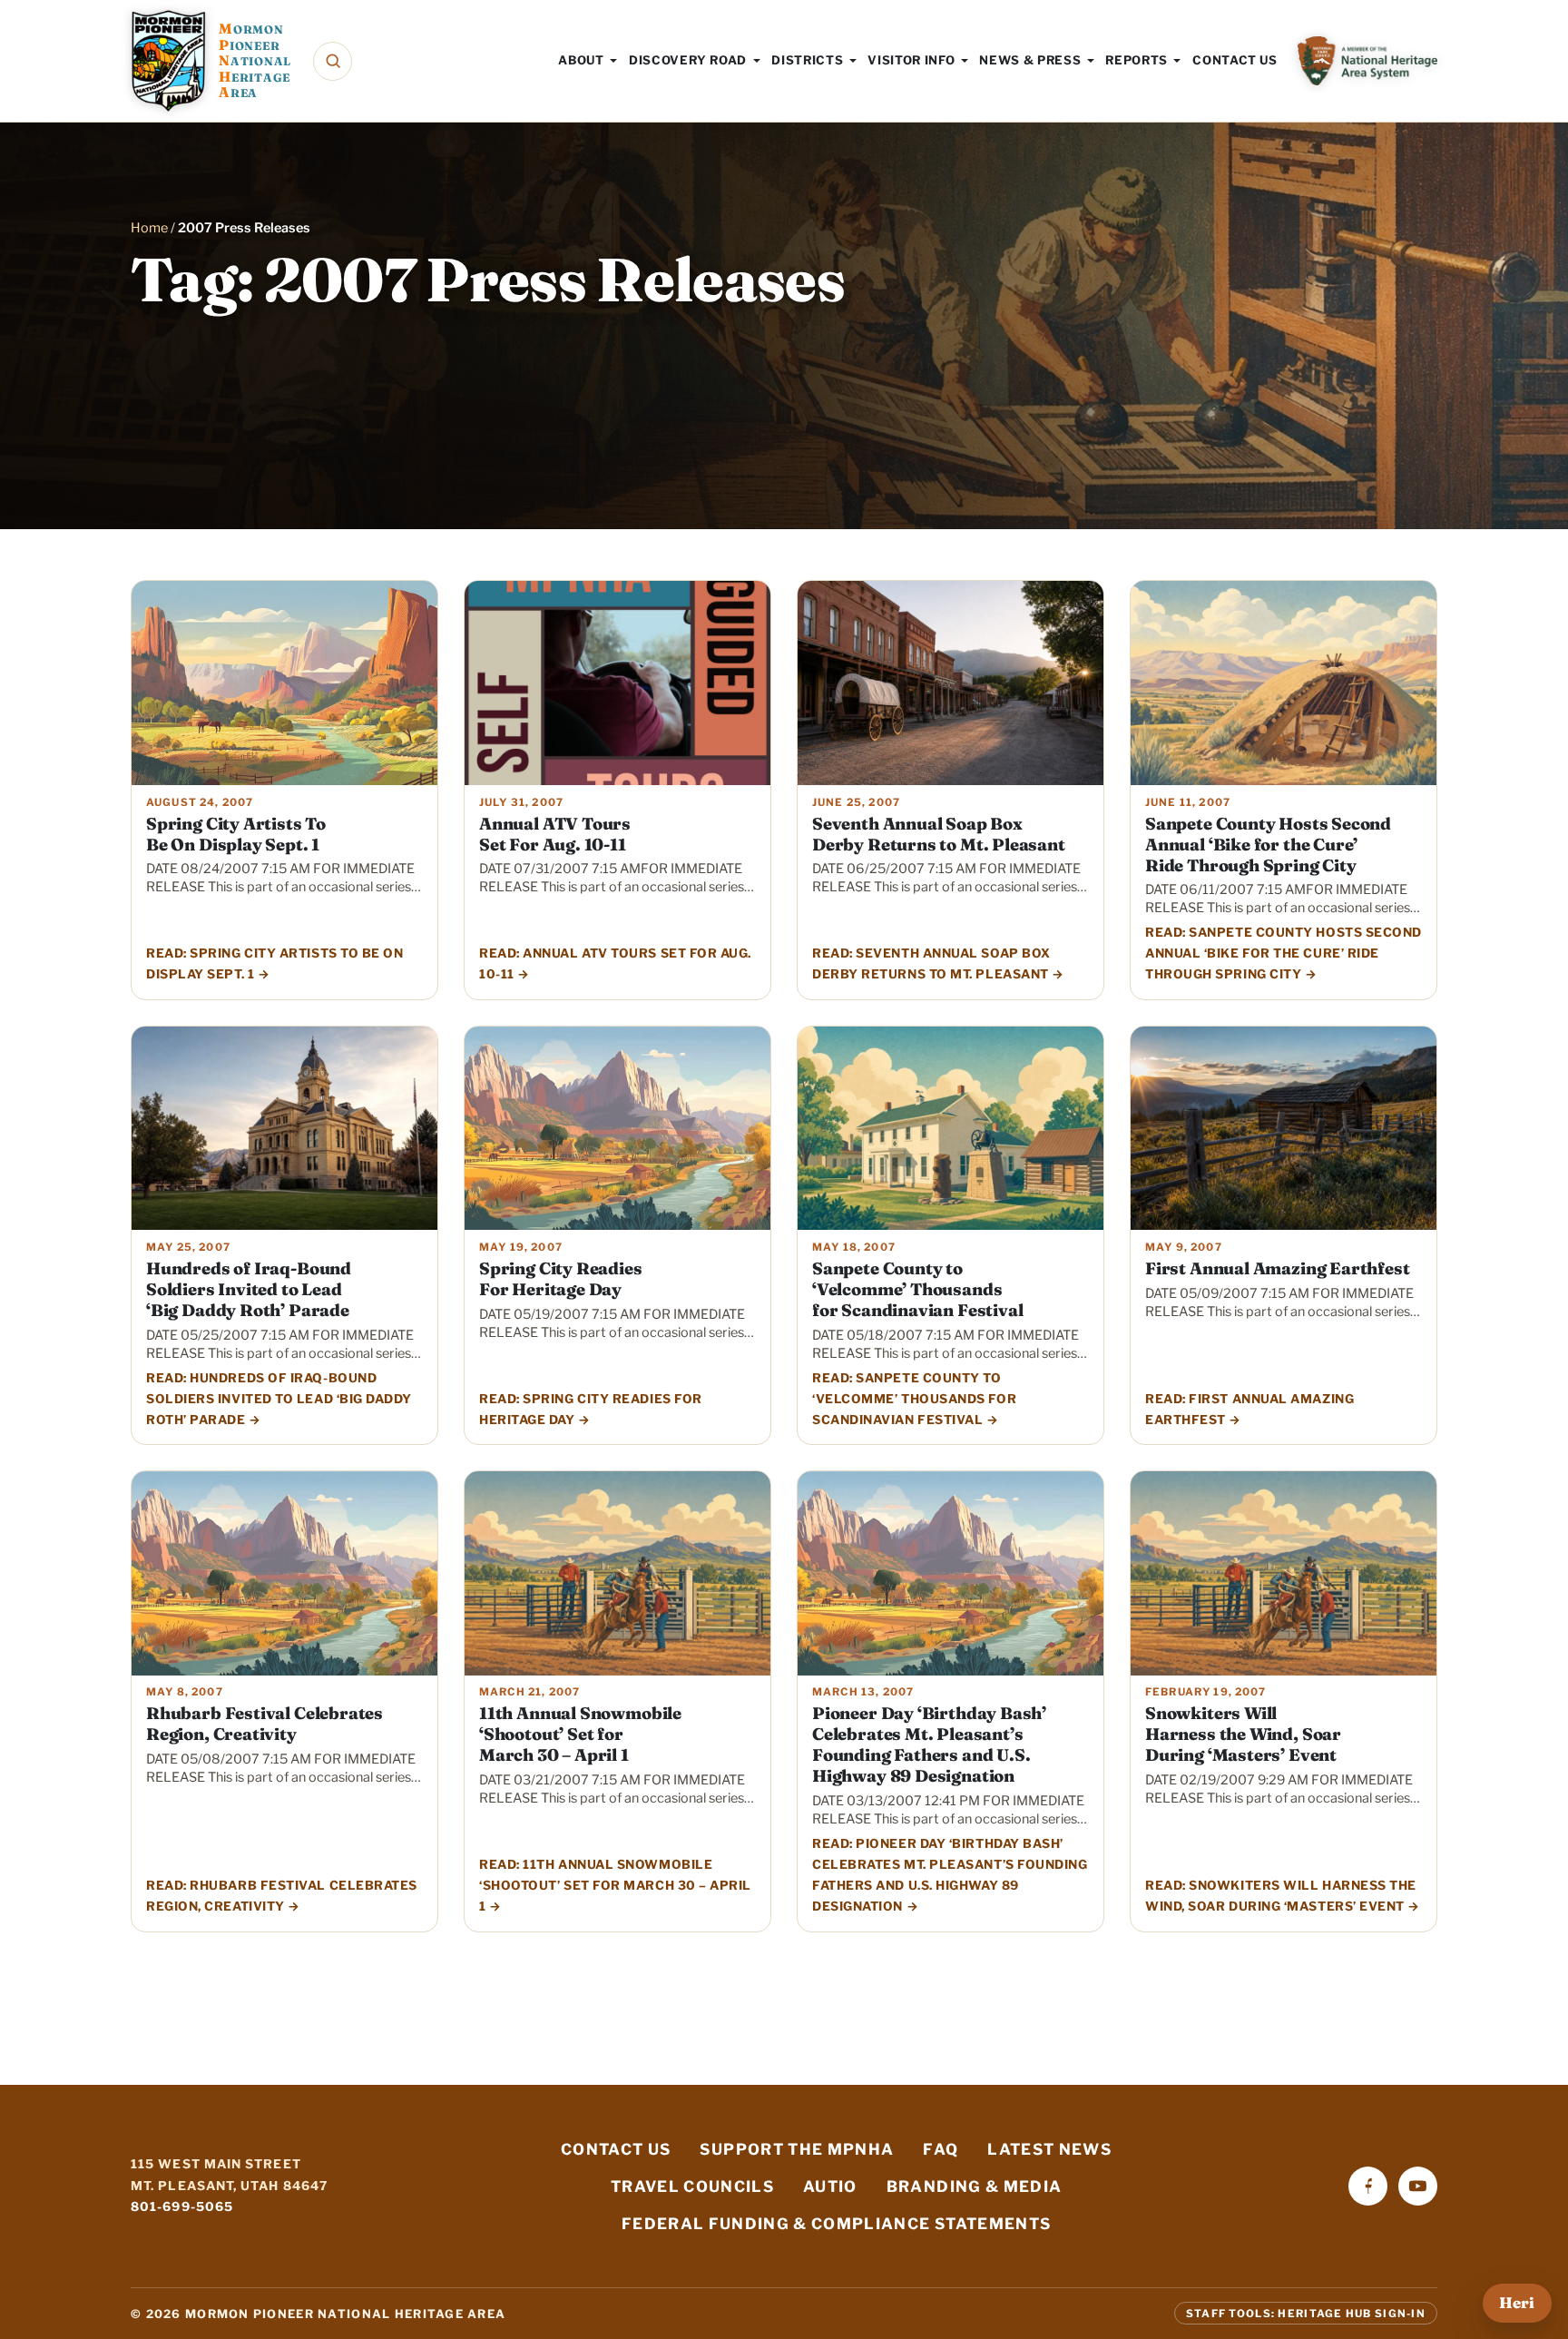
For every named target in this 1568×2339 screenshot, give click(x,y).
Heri (1517, 2303)
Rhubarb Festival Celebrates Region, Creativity (265, 1724)
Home (149, 228)
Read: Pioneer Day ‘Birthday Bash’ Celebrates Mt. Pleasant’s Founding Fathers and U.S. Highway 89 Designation (950, 1875)
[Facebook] (1368, 2186)
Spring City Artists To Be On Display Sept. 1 (236, 834)
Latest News (1049, 2149)
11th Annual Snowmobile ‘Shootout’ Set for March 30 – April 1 (580, 1734)
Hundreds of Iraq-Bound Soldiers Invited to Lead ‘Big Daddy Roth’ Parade (249, 1289)
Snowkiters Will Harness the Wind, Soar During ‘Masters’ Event (1243, 1734)
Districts (807, 60)
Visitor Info (911, 60)
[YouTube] (1418, 2186)
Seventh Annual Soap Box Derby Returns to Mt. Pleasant (939, 834)
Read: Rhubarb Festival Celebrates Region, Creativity (282, 1896)
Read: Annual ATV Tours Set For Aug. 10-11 (615, 963)
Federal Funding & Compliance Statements (836, 2224)
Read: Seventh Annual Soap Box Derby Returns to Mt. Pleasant (931, 963)
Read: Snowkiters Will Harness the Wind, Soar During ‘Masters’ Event (1281, 1896)
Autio (830, 2187)
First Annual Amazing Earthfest (1277, 1268)
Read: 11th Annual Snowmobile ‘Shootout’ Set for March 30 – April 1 (615, 1885)
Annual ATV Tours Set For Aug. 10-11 (555, 834)
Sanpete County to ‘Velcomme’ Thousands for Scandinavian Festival (917, 1289)
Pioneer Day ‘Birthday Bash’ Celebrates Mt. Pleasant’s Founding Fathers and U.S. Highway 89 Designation (929, 1744)
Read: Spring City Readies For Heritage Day (591, 1409)
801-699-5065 (182, 2206)
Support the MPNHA (797, 2149)
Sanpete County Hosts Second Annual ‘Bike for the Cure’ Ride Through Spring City (1268, 845)
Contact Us (1235, 60)
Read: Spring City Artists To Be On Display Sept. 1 (275, 963)
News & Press (1030, 60)
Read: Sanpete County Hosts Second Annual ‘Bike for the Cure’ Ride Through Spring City (1284, 953)
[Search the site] (333, 61)
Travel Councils (692, 2187)
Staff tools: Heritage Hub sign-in (1306, 2314)
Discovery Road (688, 60)
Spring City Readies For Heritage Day (561, 1279)
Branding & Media (975, 2187)
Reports (1137, 60)
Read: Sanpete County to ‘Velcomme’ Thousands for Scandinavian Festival (914, 1399)
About (581, 60)
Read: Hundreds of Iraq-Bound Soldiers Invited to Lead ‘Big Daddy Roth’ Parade (279, 1399)
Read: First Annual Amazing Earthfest (1249, 1409)
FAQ (941, 2149)
